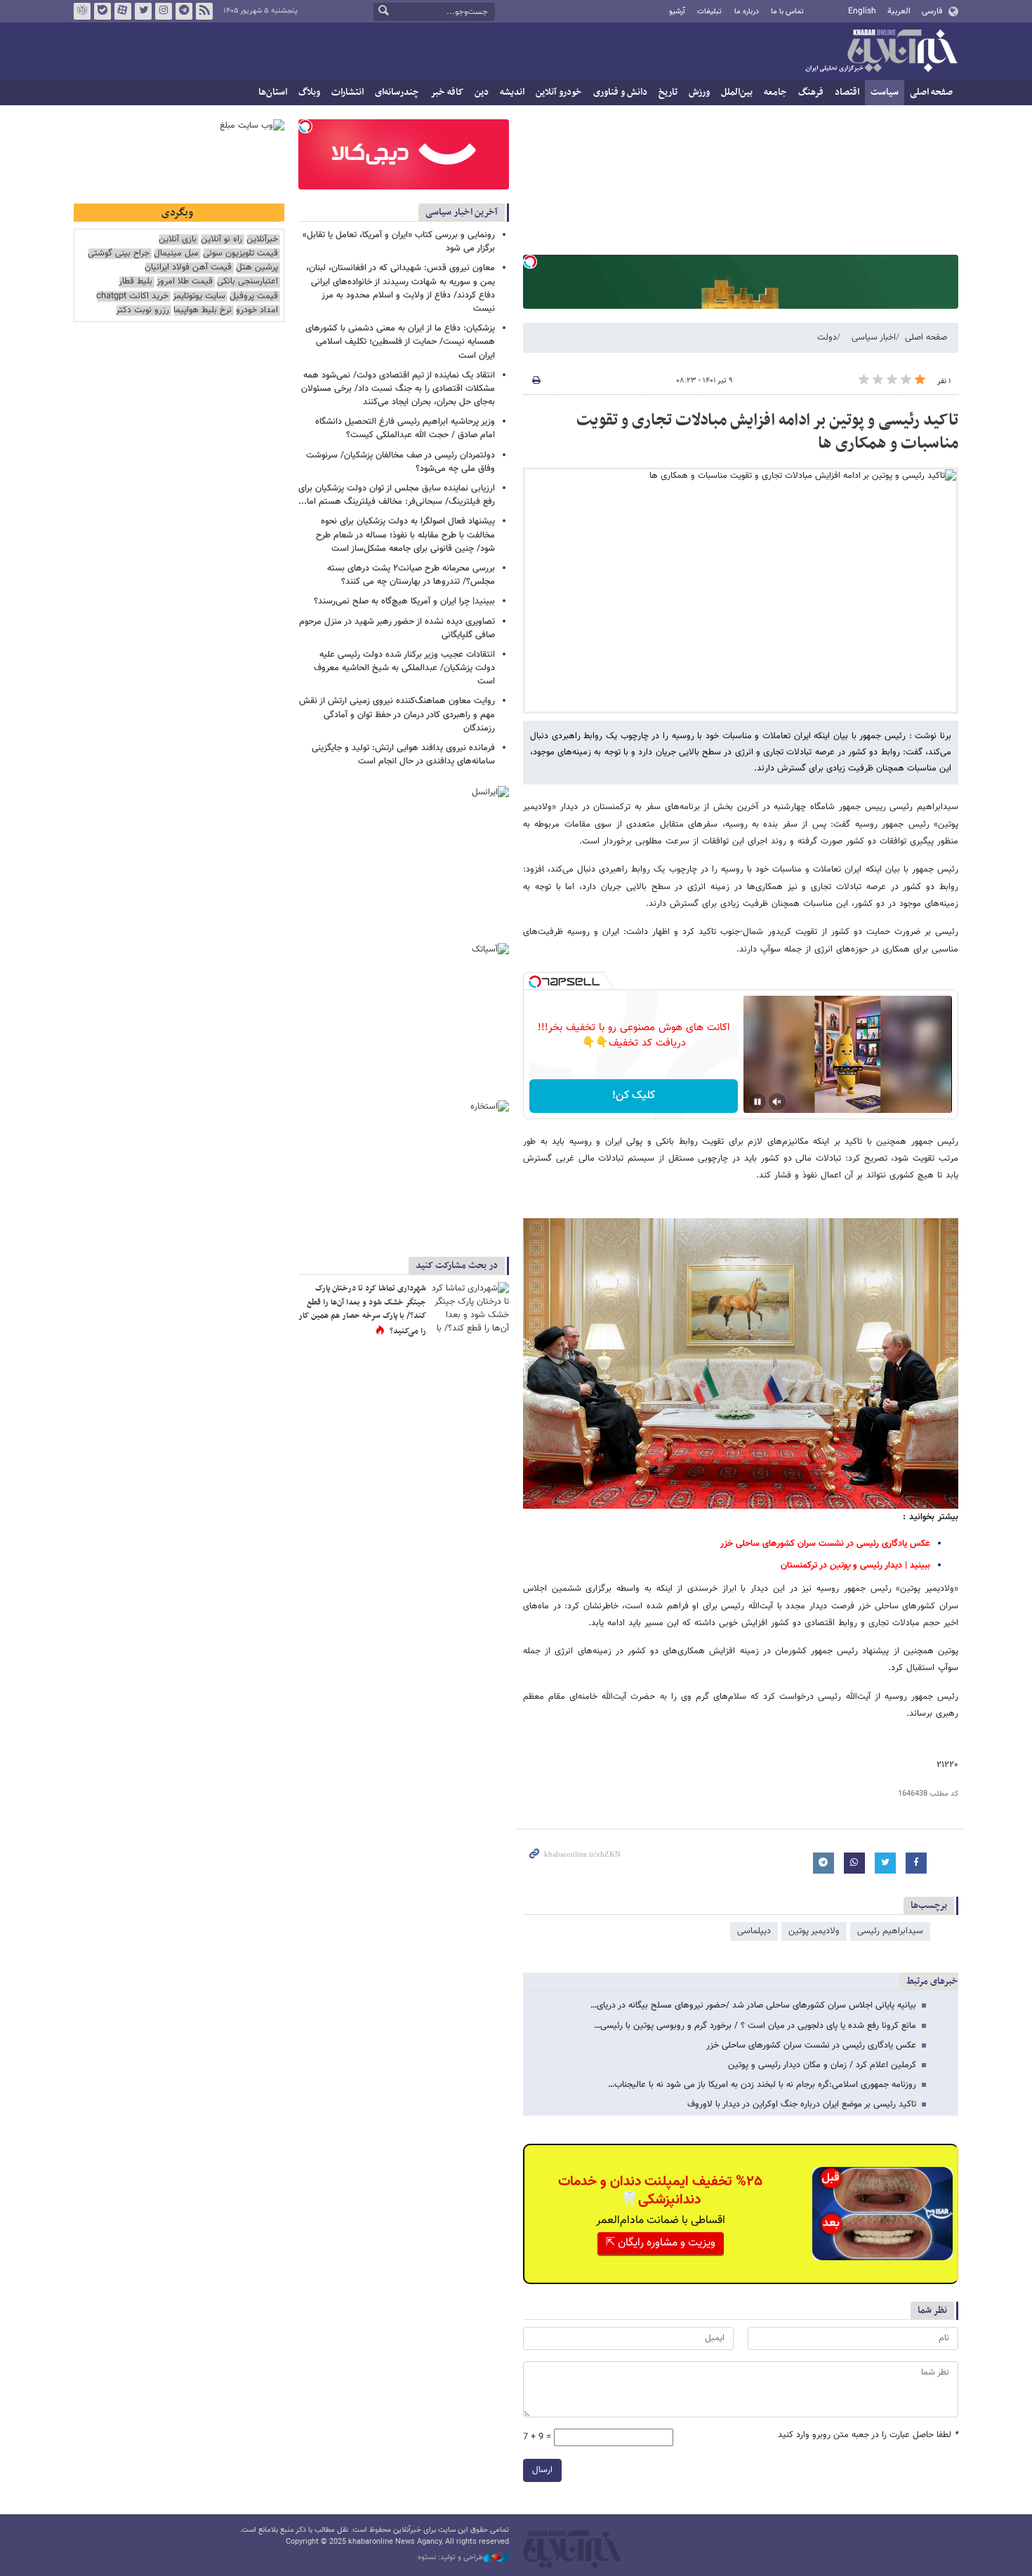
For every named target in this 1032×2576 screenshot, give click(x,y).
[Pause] (758, 1102)
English (862, 11)
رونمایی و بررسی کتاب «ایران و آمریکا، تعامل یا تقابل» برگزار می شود (399, 242)
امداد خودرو (257, 311)
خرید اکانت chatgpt (132, 296)
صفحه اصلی (931, 92)
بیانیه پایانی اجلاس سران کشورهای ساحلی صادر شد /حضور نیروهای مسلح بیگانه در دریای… (753, 2006)
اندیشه (512, 92)
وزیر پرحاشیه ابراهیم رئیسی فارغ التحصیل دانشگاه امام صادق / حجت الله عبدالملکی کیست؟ (405, 428)
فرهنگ (811, 92)
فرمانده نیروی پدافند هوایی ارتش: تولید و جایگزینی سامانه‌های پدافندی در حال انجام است (403, 755)
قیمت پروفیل (254, 296)
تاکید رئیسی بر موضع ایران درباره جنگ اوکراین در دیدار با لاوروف (802, 2104)
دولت (827, 338)
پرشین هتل (257, 268)
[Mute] (777, 1102)
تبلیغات (709, 12)
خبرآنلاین (881, 52)
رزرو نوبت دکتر (143, 311)
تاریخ (668, 92)
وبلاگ (309, 92)
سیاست (885, 92)
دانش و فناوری (620, 92)
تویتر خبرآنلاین (143, 11)
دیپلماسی (754, 1931)
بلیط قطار (135, 282)
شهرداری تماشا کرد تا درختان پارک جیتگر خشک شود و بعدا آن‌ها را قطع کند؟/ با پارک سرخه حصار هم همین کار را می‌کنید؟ (362, 1310)
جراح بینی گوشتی (119, 254)
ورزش (699, 92)
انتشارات (348, 92)
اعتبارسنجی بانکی (247, 282)
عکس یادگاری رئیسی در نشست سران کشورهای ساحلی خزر (811, 2046)
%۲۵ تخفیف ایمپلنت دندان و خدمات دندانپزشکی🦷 (660, 2191)
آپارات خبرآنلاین (123, 11)
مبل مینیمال (176, 254)
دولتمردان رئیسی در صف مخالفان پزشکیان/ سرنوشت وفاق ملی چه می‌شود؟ (401, 462)
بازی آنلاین (178, 240)
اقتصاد (847, 92)
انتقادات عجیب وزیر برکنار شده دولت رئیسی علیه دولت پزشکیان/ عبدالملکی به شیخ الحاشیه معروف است (404, 668)
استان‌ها (273, 92)
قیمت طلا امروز (185, 282)
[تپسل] (530, 262)
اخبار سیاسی (874, 338)
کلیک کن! (634, 1096)
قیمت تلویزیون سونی (240, 254)
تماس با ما (787, 12)
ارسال (542, 2470)
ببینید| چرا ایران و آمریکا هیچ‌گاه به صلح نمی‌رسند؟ (404, 601)
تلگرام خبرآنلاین (184, 11)
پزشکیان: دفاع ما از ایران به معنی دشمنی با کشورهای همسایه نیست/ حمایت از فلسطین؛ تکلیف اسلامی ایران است (400, 342)
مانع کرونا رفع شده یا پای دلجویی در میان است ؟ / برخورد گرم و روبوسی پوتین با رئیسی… (755, 2026)
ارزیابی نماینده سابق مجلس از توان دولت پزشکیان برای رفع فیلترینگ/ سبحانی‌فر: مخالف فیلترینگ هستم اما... (397, 495)
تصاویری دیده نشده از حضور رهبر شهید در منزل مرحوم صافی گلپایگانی (397, 628)
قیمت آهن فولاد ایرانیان (188, 268)
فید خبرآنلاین (204, 11)
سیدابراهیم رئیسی (890, 1931)
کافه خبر (447, 92)
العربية (899, 11)
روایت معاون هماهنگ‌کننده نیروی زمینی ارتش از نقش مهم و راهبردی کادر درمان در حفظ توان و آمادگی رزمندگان (397, 714)
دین (482, 92)
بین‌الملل (737, 92)
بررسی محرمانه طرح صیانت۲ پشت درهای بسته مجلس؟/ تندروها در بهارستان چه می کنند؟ (411, 575)
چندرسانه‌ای (397, 92)
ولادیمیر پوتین (814, 1931)
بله (102, 11)
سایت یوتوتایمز (199, 296)
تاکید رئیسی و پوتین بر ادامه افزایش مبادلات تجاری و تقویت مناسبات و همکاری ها (767, 432)
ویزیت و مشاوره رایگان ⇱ (661, 2243)
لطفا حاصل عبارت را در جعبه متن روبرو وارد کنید (868, 2435)
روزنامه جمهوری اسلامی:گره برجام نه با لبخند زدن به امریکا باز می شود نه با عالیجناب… (762, 2085)
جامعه (775, 92)
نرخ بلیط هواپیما (203, 311)
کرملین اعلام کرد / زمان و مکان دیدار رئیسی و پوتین (822, 2065)
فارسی (932, 11)
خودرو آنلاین (559, 92)
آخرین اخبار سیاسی (462, 212)
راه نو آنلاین (221, 240)
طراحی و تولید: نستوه (451, 2558)
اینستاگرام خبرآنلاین (164, 11)
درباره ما (747, 12)
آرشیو (677, 12)
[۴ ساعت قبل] (470, 1308)
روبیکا (82, 11)
